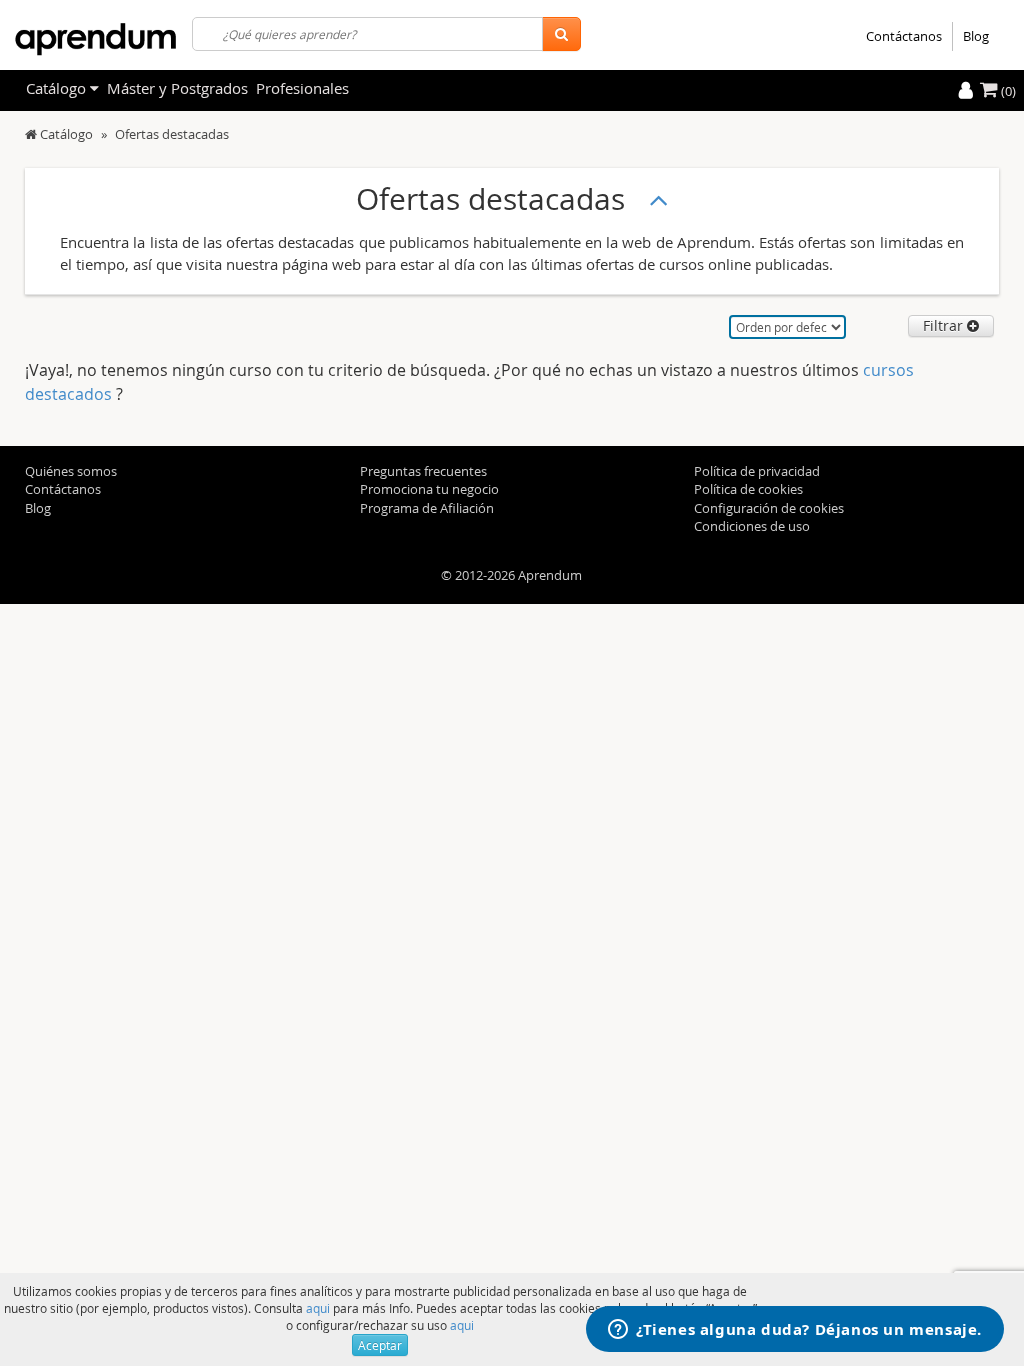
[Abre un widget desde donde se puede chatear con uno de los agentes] (795, 1331)
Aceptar (380, 1345)
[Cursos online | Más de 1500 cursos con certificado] (95, 39)
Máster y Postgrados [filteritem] (177, 88)
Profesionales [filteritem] (302, 88)
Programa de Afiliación (427, 508)
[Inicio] (31, 134)
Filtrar (945, 325)
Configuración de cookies (769, 508)
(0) (1007, 91)
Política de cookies (748, 489)
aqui (318, 1308)
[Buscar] (561, 34)
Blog (976, 36)
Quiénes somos (71, 471)
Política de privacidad (757, 471)
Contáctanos (904, 36)
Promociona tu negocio (429, 489)
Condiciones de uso (752, 526)
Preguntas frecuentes (423, 471)
